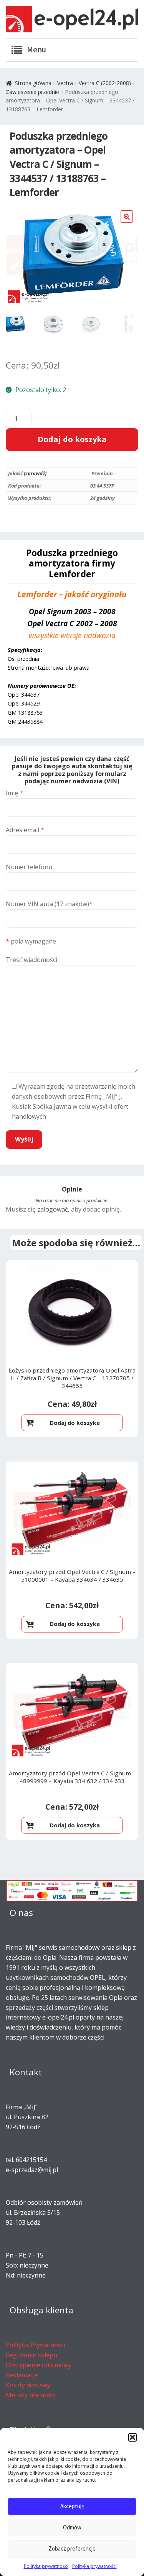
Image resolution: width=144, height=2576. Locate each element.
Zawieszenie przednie (32, 92)
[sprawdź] (35, 473)
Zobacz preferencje (72, 2548)
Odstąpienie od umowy (39, 2365)
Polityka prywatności (46, 2566)
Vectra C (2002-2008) (105, 83)
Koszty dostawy (28, 2385)
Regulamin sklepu (31, 2355)
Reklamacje (22, 2375)
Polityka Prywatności (36, 2345)
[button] (132, 2437)
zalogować (53, 1209)
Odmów (72, 2527)
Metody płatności (31, 2395)
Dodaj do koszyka (72, 439)
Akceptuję (72, 2506)
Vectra (65, 83)
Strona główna (33, 83)
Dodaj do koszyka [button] (75, 1423)
